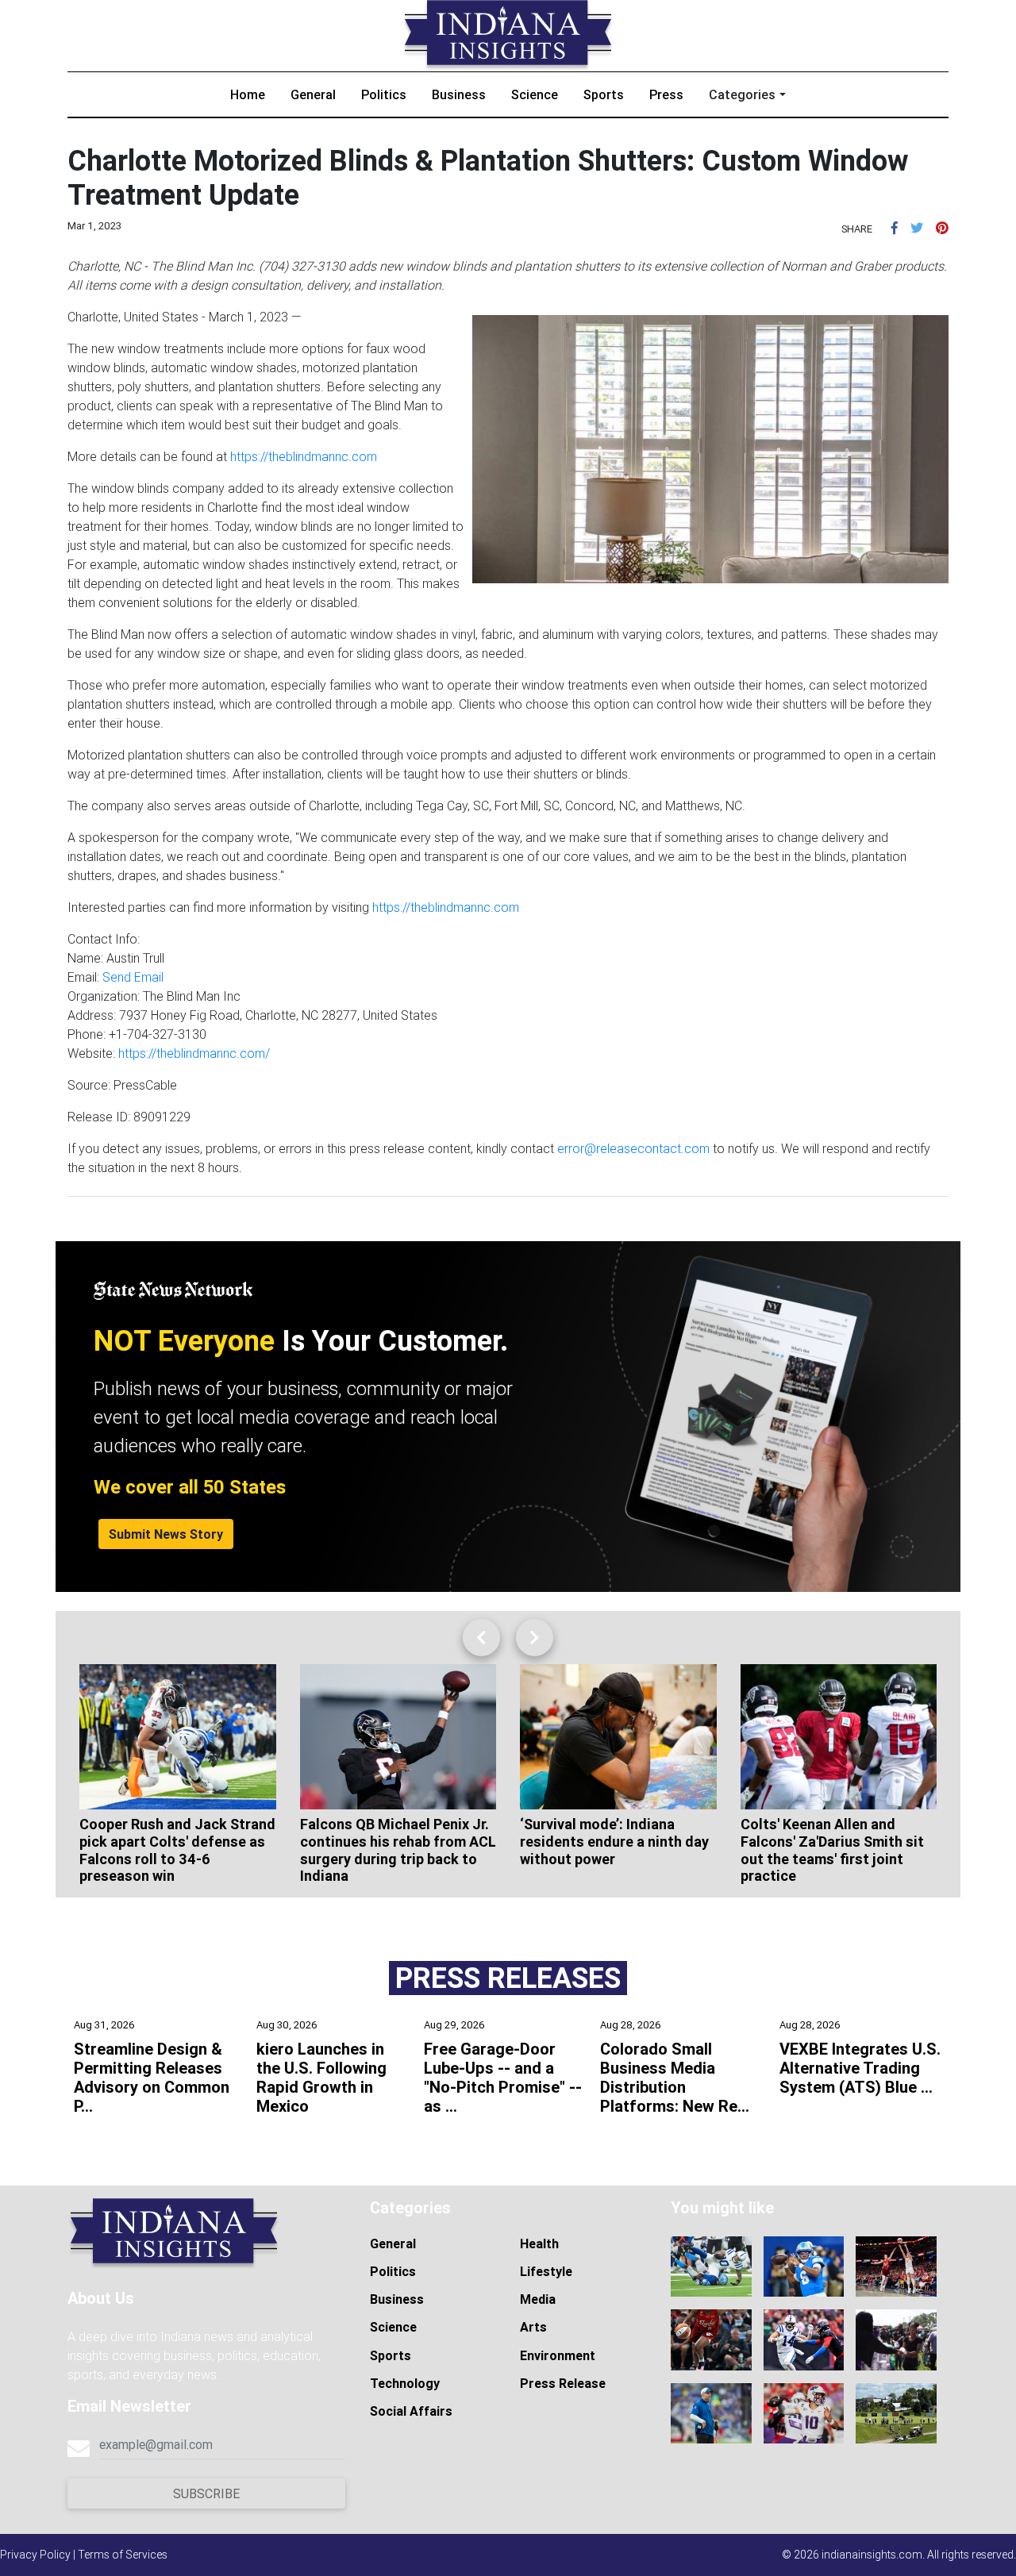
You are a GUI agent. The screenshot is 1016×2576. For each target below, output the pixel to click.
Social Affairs (411, 2411)
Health (539, 2243)
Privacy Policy (35, 2555)
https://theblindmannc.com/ (194, 1053)
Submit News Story (166, 1534)
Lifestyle (546, 2271)
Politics (384, 94)
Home (248, 94)
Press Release (563, 2383)
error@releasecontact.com (633, 1148)
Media (538, 2299)
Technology (405, 2383)
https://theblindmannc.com (304, 456)
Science (535, 94)
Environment (558, 2355)
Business (459, 94)
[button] (895, 228)
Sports (604, 94)
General (313, 94)
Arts (533, 2327)
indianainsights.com (872, 2555)
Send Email (133, 977)
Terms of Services (123, 2555)
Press (666, 94)
